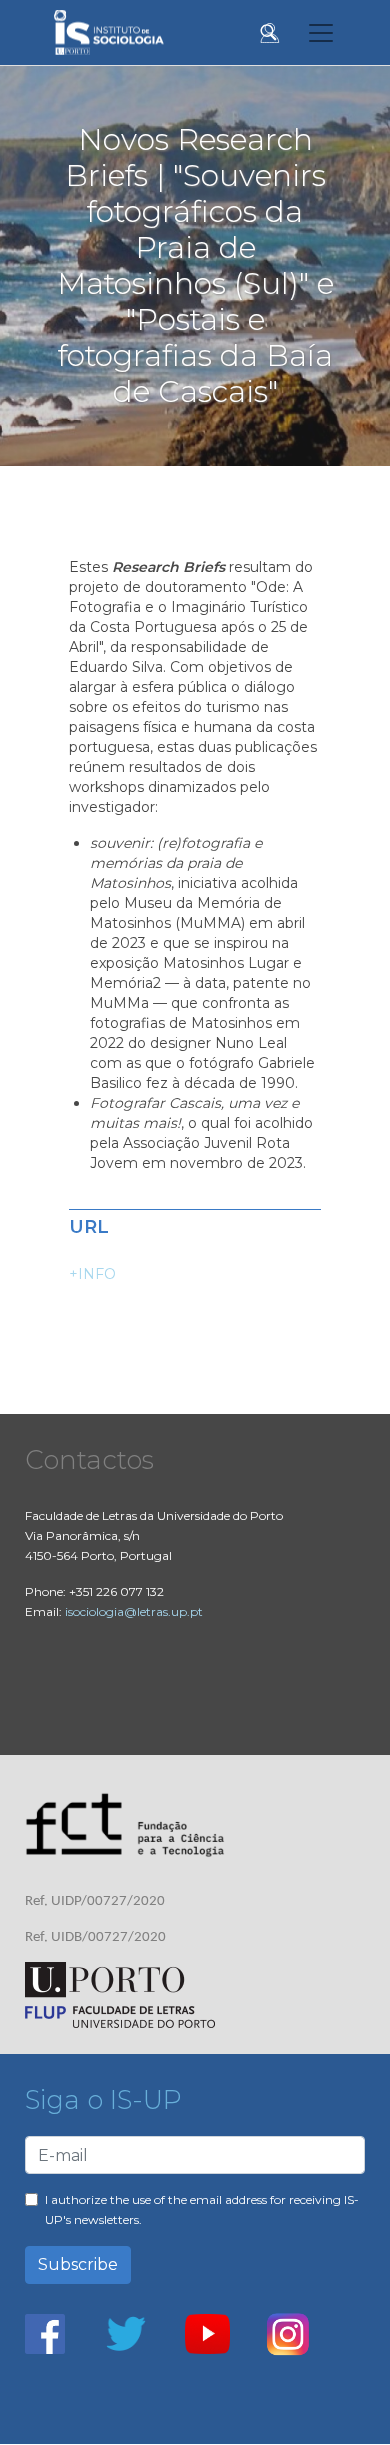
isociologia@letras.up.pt (134, 1611)
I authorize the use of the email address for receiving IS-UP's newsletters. (202, 2209)
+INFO (92, 1274)
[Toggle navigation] (321, 33)
